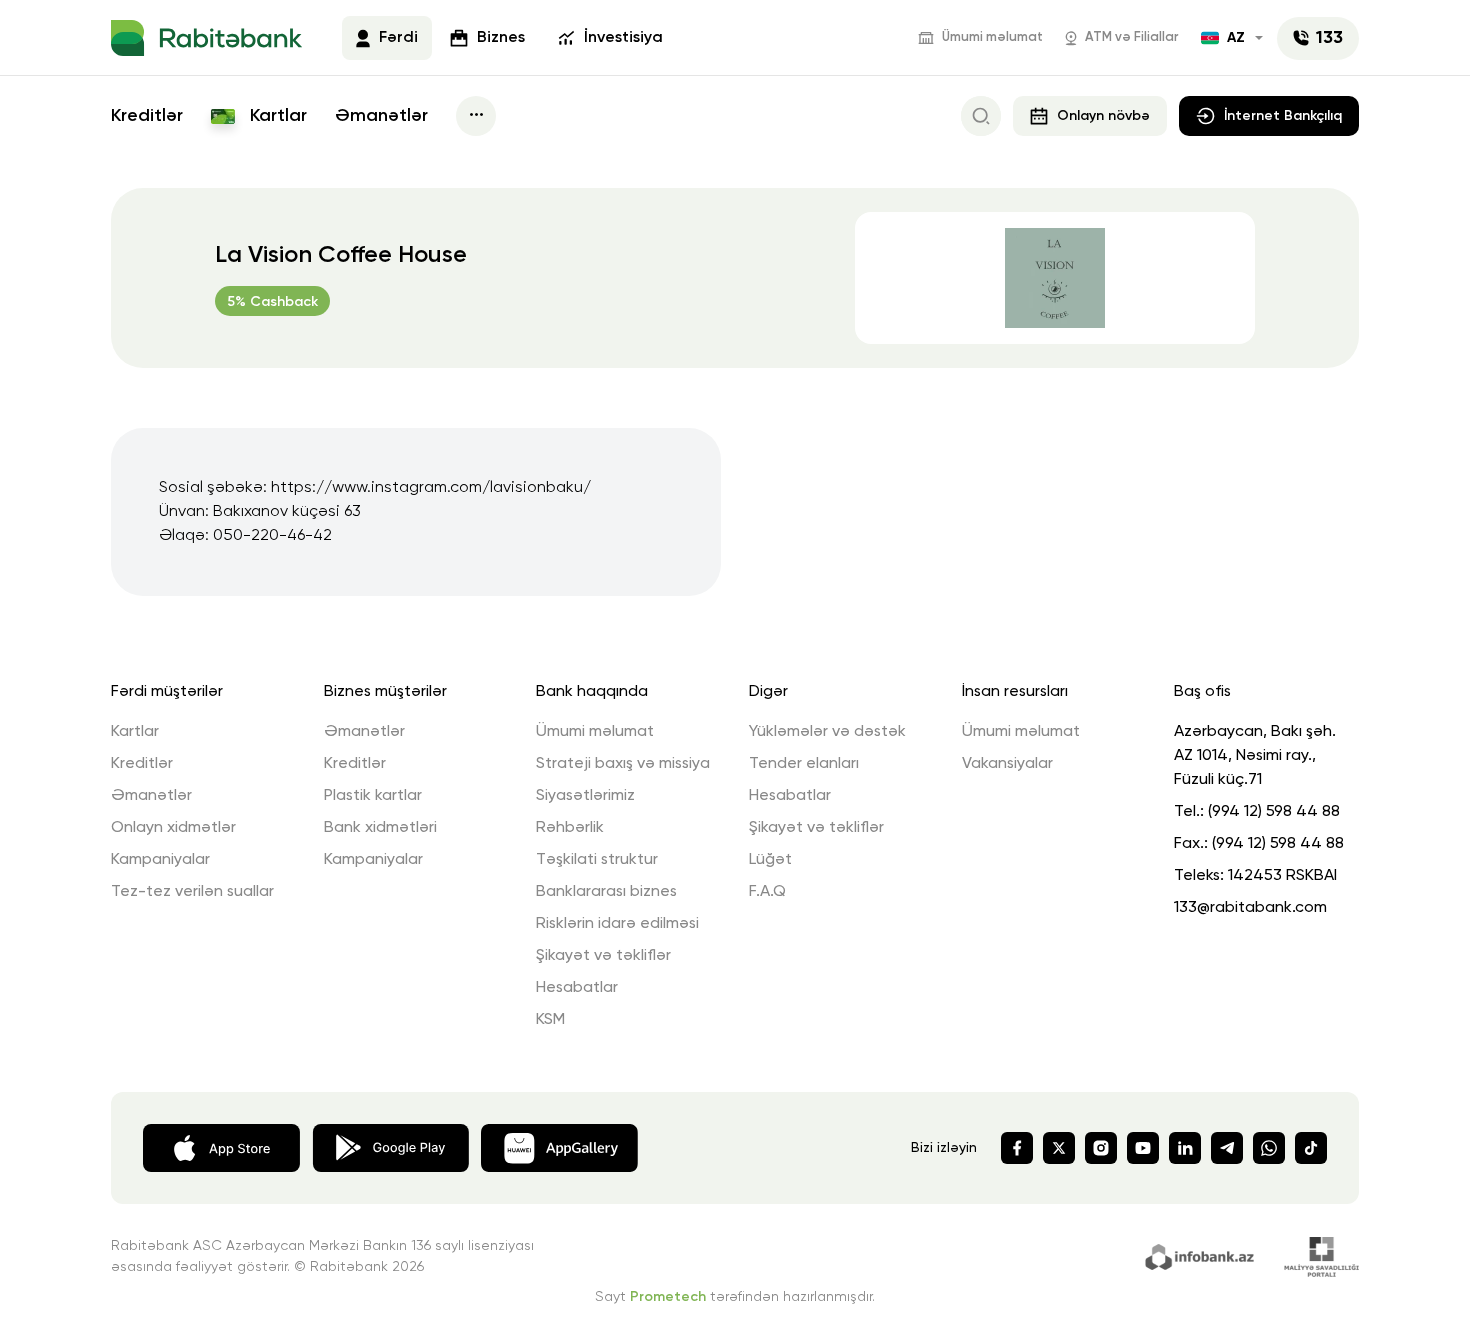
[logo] (206, 38)
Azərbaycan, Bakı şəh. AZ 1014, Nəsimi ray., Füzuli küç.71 (1255, 756)
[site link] (1202, 1255)
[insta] (1101, 1148)
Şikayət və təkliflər (603, 956)
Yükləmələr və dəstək (827, 732)
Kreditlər (147, 116)
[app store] (221, 1146)
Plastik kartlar (373, 796)
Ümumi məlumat (992, 37)
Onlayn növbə (1103, 116)
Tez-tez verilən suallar (192, 892)
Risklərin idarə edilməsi (617, 924)
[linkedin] (1185, 1148)
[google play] (390, 1146)
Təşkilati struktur (597, 860)
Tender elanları (804, 764)
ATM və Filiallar (1132, 37)
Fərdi (398, 38)
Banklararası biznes (606, 892)
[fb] (1017, 1148)
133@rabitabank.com (1250, 908)
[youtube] (1143, 1148)
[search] (981, 116)
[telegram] (1227, 1148)
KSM (550, 1020)
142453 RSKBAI (1282, 876)
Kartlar (276, 116)
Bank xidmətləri (380, 828)
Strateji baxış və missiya (623, 764)
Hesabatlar (577, 988)
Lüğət (770, 860)
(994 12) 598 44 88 (1274, 812)
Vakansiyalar (1007, 764)
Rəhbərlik (570, 828)
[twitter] (1059, 1148)
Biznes (501, 38)
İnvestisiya (623, 38)
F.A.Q (767, 892)
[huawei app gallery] (559, 1146)
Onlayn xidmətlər (173, 828)
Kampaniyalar (160, 860)
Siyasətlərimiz (585, 796)
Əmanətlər (381, 116)
